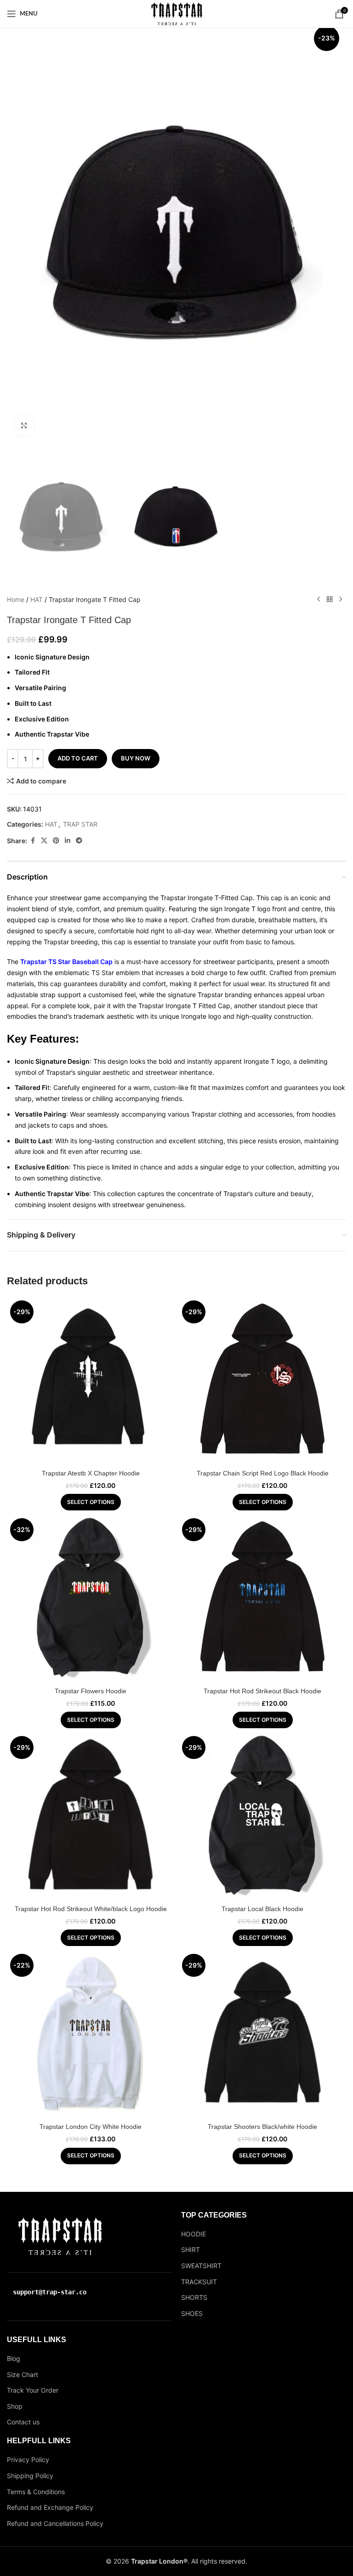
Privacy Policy (28, 2460)
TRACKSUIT (199, 2282)
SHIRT (191, 2250)
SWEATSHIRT (201, 2266)
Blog (14, 2358)
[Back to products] (330, 600)
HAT (37, 599)
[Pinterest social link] (56, 841)
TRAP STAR (80, 824)
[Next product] (341, 600)
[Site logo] (177, 13)
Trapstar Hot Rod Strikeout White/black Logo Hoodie (91, 1909)
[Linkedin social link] (68, 841)
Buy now (136, 758)
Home (16, 599)
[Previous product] (319, 600)
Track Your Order (33, 2390)
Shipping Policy (30, 2476)
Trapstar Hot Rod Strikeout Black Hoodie (262, 1691)
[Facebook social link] (33, 841)
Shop (15, 2406)
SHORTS (194, 2297)
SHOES (192, 2313)
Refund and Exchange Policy (50, 2507)
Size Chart (23, 2375)
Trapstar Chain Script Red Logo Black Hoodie (263, 1473)
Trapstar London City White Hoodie (91, 2127)
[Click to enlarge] (24, 426)
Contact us (23, 2422)
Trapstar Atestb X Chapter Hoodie (91, 1473)
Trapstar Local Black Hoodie (262, 1909)
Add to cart (78, 758)
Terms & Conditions (36, 2492)
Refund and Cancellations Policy (55, 2523)
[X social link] (44, 841)
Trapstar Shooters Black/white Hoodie (262, 2127)
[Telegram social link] (79, 841)
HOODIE (194, 2234)
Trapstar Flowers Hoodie (91, 1691)
